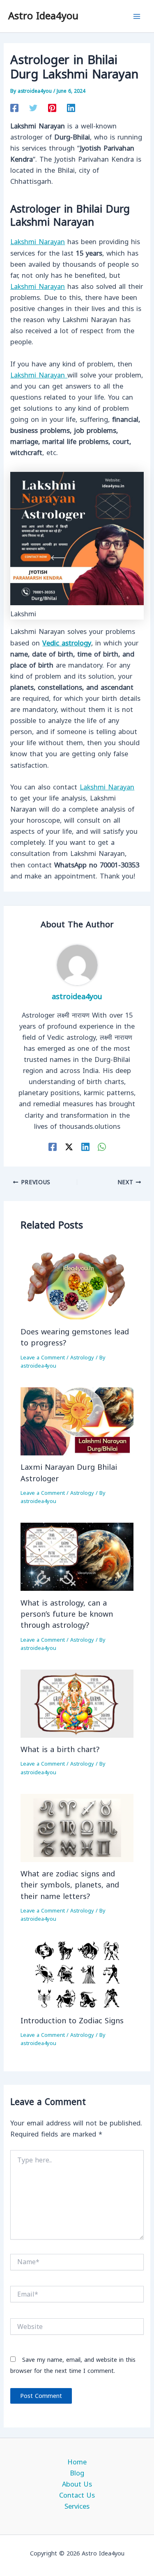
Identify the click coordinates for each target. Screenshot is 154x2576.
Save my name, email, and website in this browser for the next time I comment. (73, 2366)
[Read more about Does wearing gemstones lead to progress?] (77, 1285)
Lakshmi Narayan (38, 242)
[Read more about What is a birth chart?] (77, 1703)
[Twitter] (33, 107)
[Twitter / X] (69, 1147)
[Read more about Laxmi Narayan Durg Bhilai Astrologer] (77, 1421)
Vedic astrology (67, 643)
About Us (77, 2484)
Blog (77, 2473)
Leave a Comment (43, 1358)
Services (77, 2506)
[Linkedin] (71, 107)
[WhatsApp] (102, 1147)
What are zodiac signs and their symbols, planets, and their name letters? (70, 1885)
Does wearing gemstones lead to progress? (75, 1337)
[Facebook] (14, 107)
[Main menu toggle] (137, 16)
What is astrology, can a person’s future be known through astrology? (67, 1614)
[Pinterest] (52, 107)
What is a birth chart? (60, 1750)
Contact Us (77, 2495)
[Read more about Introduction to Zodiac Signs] (77, 1974)
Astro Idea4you (43, 16)
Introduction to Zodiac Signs (72, 2021)
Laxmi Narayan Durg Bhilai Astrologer (69, 1473)
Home (77, 2462)
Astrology (82, 1358)
